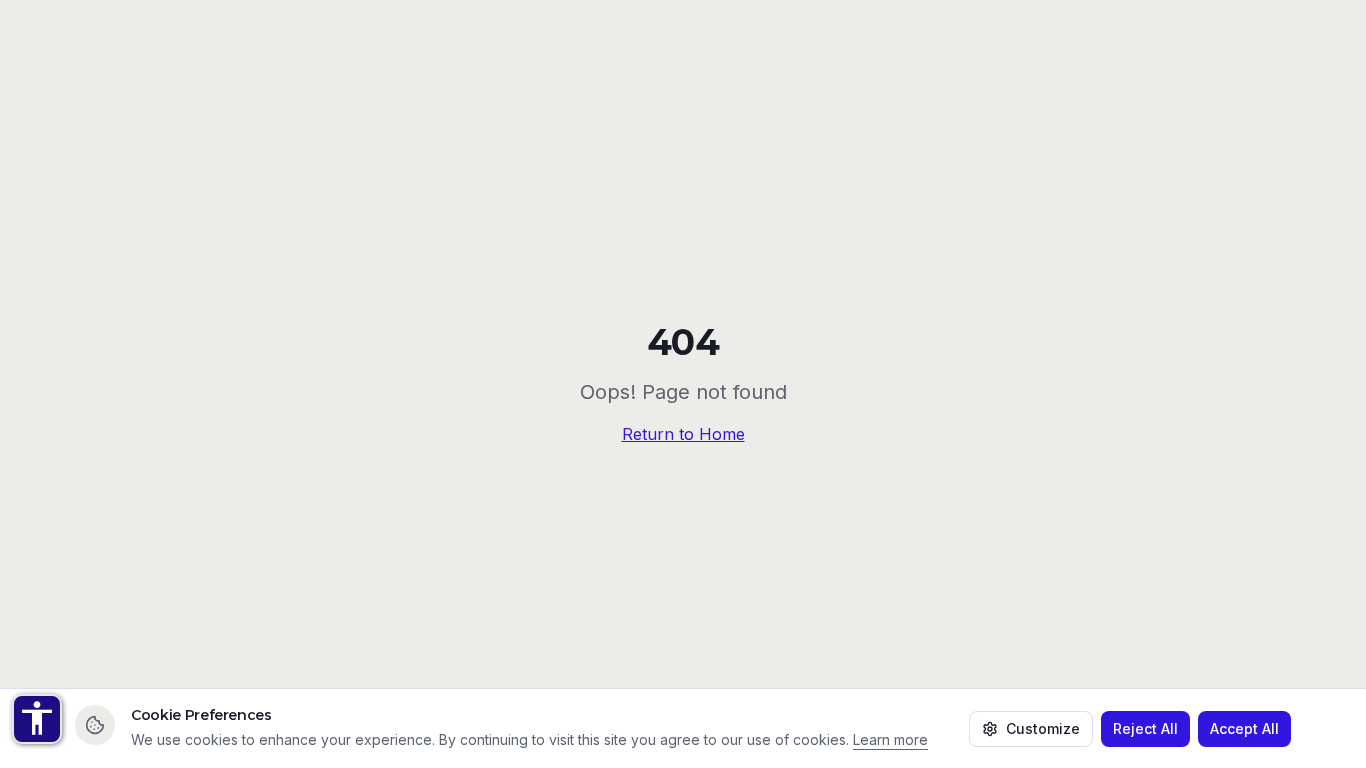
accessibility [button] (37, 718)
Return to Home (683, 434)
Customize (1043, 728)
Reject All (1145, 728)
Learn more (890, 739)
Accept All (1244, 728)
